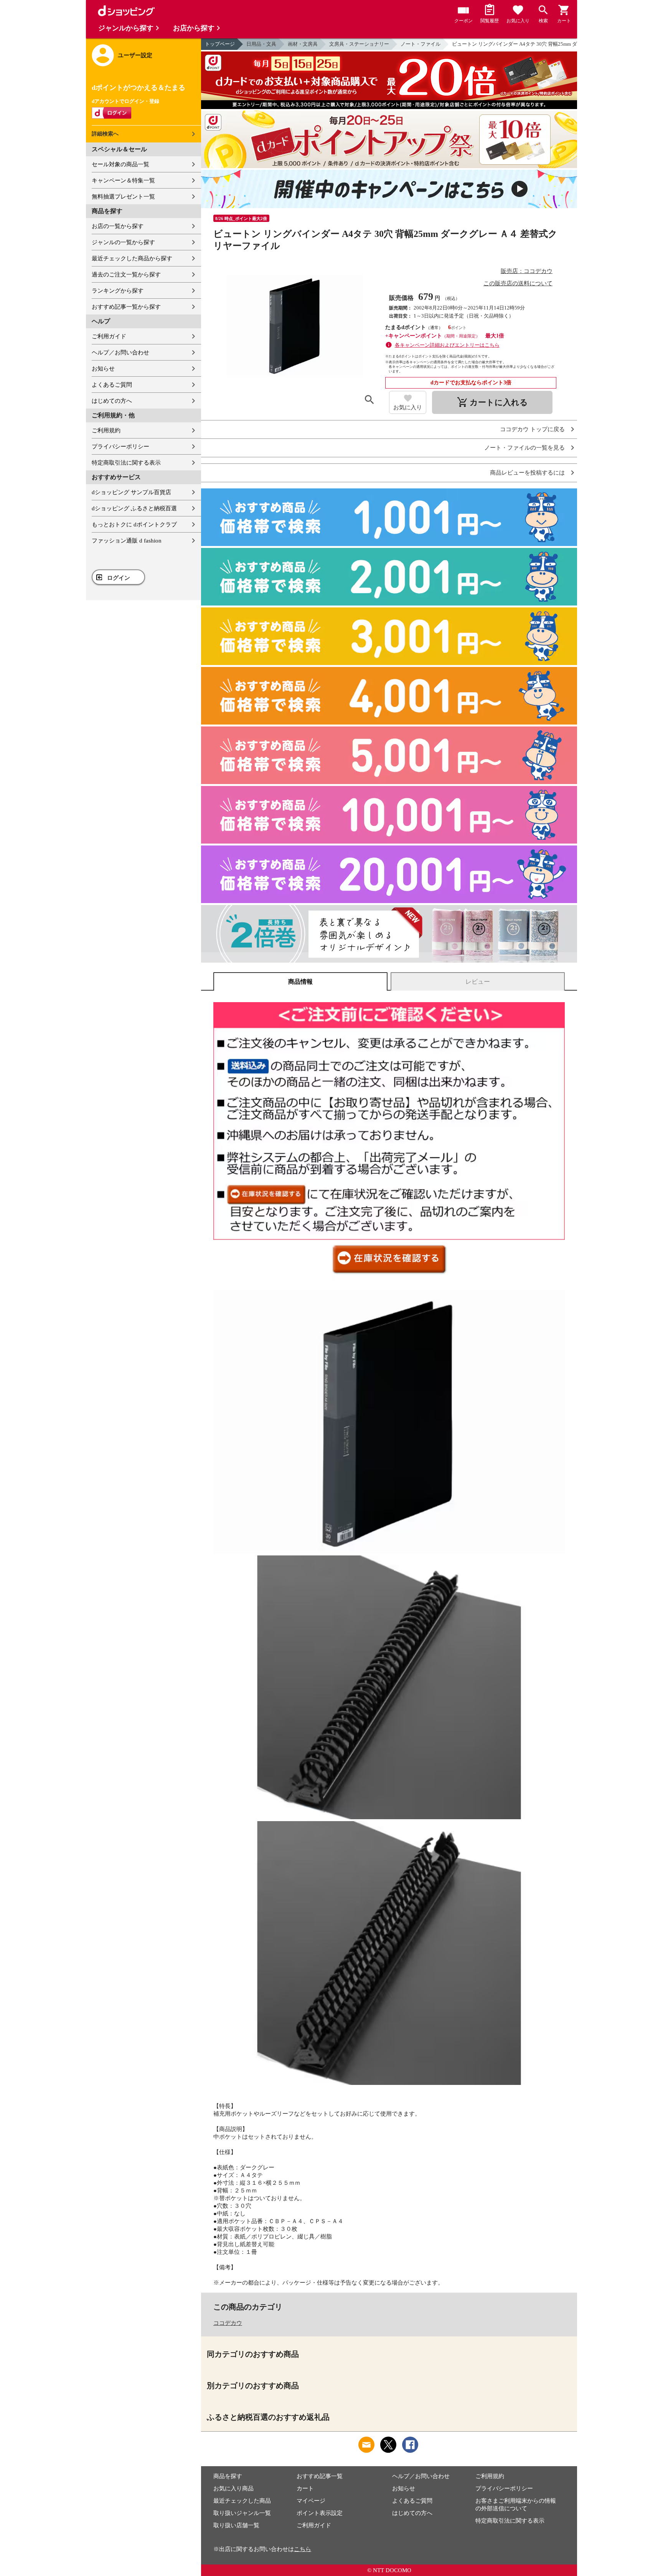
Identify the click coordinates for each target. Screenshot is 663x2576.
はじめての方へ (112, 401)
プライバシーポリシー (120, 447)
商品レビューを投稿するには (527, 473)
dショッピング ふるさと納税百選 (134, 508)
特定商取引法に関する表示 (126, 463)
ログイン (119, 578)
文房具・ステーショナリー (359, 44)
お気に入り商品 (233, 2488)
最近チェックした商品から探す (132, 258)
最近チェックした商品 (242, 2501)
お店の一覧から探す (118, 226)
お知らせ (103, 369)
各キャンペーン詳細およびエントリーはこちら (447, 345)
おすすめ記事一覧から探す (126, 307)
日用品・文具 (261, 44)
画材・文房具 (303, 44)
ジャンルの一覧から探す (123, 242)
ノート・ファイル (421, 44)
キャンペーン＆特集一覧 (123, 180)
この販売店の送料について (518, 283)
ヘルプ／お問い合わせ (120, 352)
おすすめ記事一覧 (320, 2476)
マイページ (311, 2501)
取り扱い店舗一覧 (236, 2525)
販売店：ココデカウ (527, 271)
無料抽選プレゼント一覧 (123, 197)
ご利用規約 (106, 430)
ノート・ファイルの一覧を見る (524, 448)
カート (305, 2488)
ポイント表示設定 (320, 2513)
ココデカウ (228, 2323)
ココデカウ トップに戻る (532, 429)
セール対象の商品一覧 (120, 164)
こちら (303, 2549)
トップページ (220, 44)
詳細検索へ (105, 134)
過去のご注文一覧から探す (126, 275)
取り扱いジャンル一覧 (242, 2513)
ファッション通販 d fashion (127, 541)
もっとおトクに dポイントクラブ (134, 524)
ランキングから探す (118, 291)
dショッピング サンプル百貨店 (131, 492)
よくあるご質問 (112, 385)
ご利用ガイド (109, 336)
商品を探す (228, 2476)
